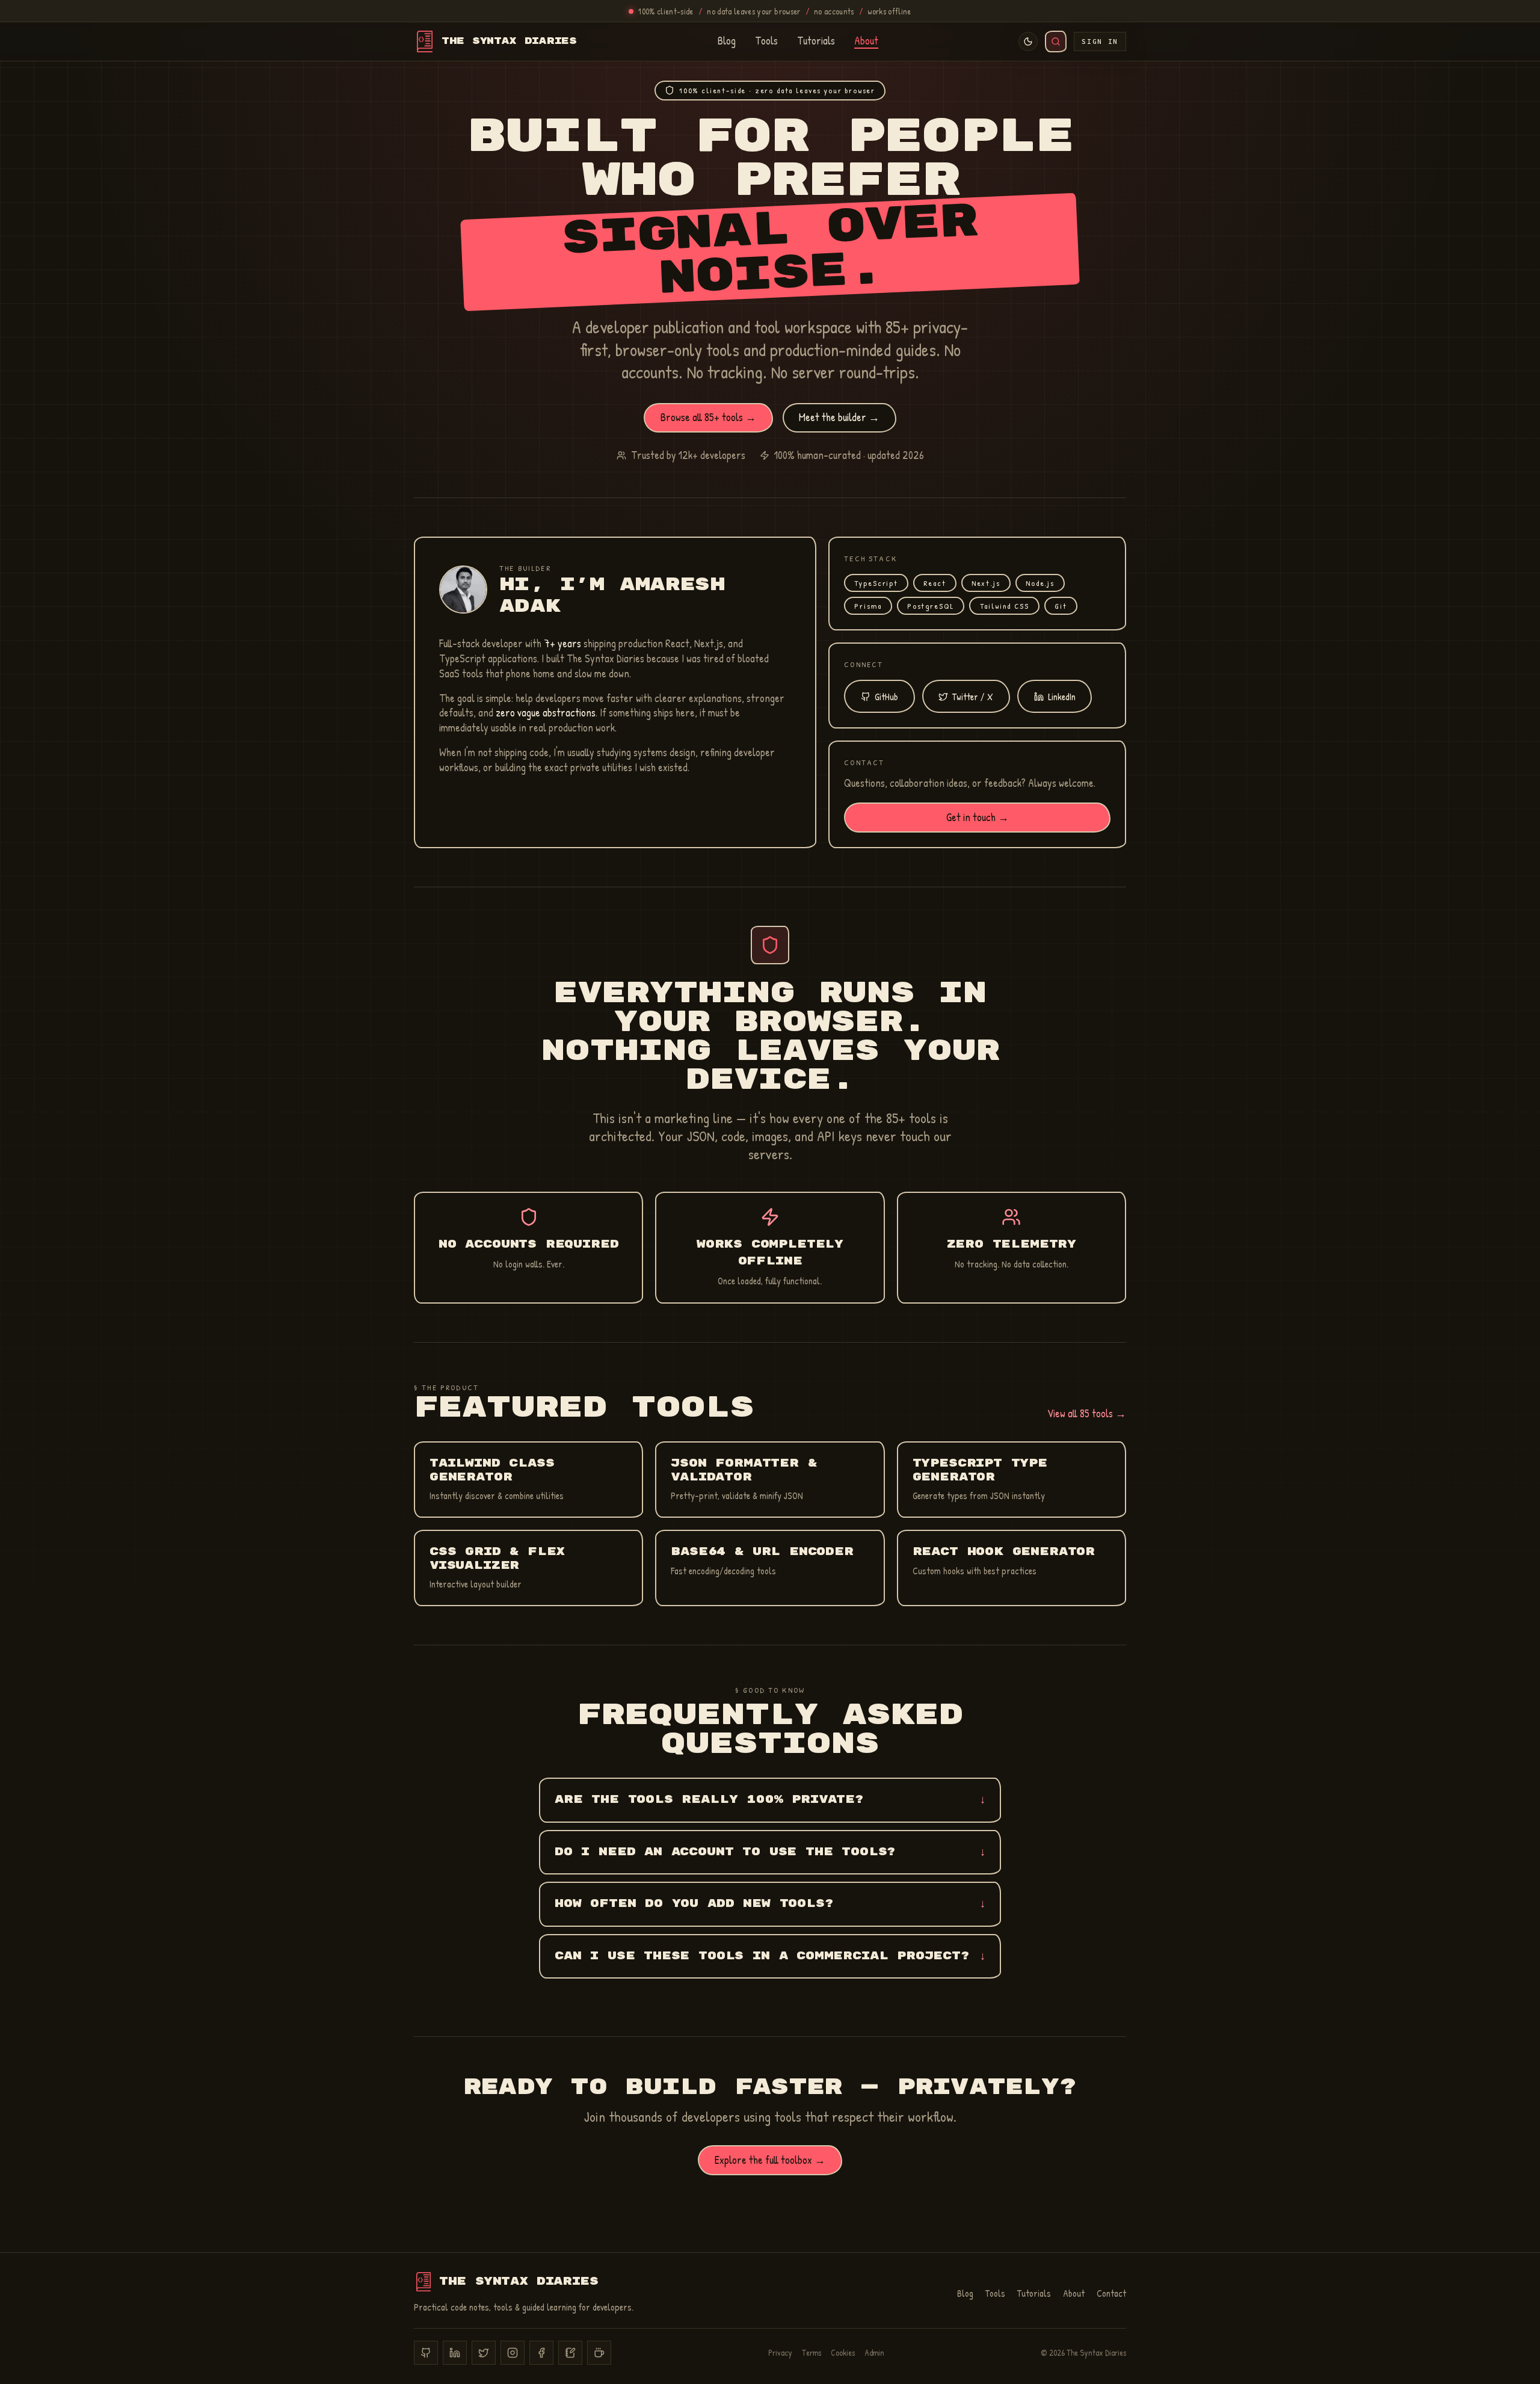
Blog (727, 42)
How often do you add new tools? (770, 1904)
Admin (874, 2352)
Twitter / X (973, 697)
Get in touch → (978, 817)
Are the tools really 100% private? (770, 1800)
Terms (812, 2352)
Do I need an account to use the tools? (770, 1852)
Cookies (843, 2352)
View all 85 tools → (1087, 1413)
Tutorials (816, 42)
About (866, 42)
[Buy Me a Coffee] (599, 2353)
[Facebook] (541, 2353)
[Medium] (570, 2353)
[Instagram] (513, 2353)
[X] (484, 2353)
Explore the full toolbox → (770, 2160)
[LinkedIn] (455, 2353)
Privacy (780, 2352)
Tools (766, 42)
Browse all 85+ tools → (708, 417)
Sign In (1100, 42)
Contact (1111, 2293)
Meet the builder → (839, 417)
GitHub (886, 697)
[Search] (1056, 42)
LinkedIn (1062, 697)
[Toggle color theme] (1028, 42)
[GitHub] (426, 2353)
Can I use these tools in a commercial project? (770, 1956)
